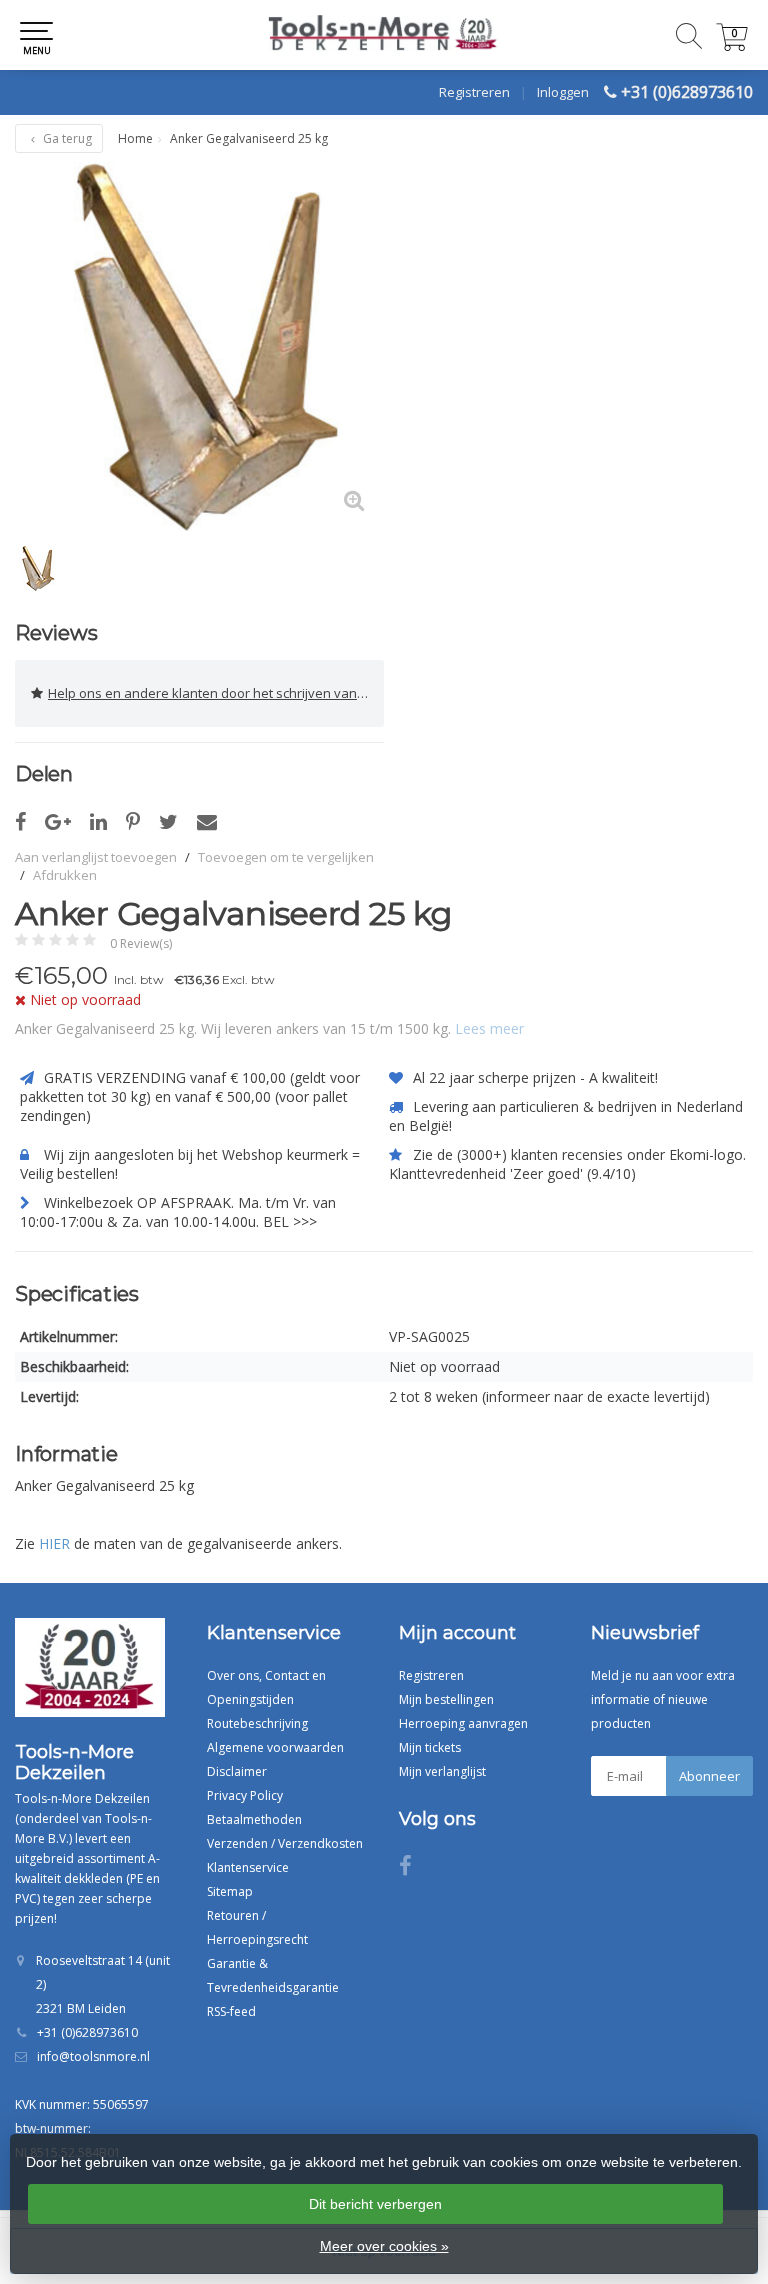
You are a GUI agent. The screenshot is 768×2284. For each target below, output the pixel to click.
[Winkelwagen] (732, 45)
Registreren (474, 92)
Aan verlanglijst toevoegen (96, 857)
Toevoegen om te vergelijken (286, 857)
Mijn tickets (430, 1747)
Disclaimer (237, 1771)
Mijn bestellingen (446, 1699)
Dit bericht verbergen (375, 2204)
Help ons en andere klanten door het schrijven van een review (216, 693)
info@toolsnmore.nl (93, 2056)
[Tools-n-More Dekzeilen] (384, 35)
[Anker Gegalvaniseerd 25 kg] (199, 346)
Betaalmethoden (254, 1819)
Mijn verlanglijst (442, 1771)
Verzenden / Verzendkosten (285, 1843)
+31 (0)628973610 (687, 92)
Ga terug (66, 138)
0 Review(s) (141, 943)
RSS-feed (231, 2011)
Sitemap (230, 1891)
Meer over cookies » (384, 2246)
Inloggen (563, 92)
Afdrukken (65, 875)
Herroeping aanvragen (463, 1723)
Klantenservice (248, 1867)
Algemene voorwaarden (275, 1747)
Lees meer (489, 1028)
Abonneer (709, 1776)
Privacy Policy (245, 1795)
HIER (54, 1543)
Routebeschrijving (257, 1723)
